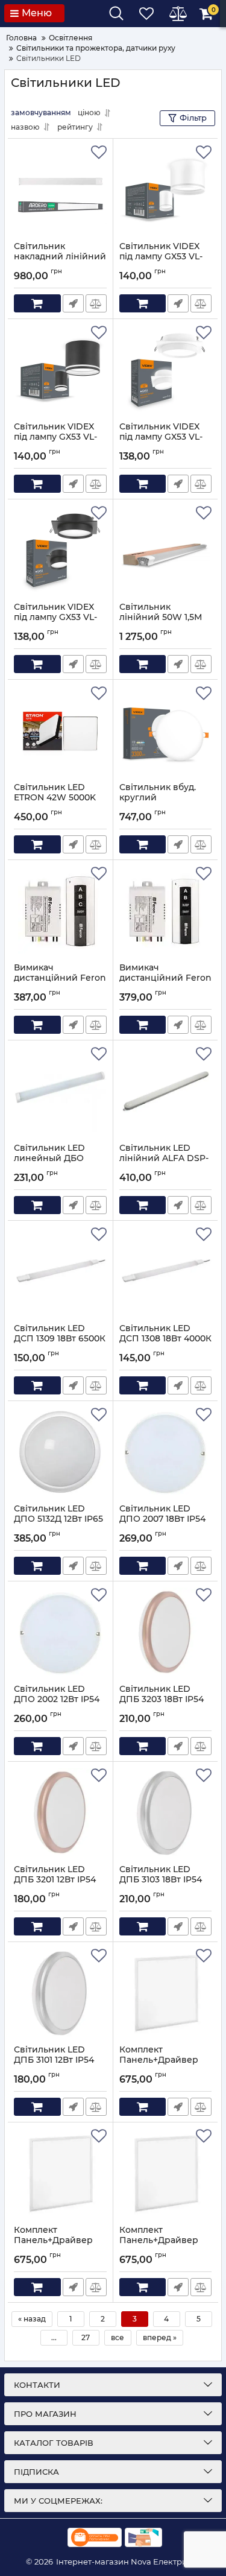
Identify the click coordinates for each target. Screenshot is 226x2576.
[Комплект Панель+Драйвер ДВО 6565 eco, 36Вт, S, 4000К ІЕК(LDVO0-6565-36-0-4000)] (60, 2174)
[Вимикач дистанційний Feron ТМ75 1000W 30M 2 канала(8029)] (166, 911)
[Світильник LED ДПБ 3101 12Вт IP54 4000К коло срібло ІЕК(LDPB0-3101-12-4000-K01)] (60, 1993)
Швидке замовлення (73, 303)
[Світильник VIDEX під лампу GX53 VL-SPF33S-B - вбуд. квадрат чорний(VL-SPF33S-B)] (60, 551)
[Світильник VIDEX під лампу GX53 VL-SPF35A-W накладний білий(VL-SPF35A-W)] (166, 190)
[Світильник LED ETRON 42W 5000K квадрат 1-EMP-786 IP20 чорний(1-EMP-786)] (60, 731)
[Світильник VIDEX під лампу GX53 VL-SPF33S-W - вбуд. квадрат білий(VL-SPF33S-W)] (166, 370)
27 (86, 2337)
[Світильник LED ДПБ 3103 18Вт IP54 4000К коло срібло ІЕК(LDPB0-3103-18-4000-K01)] (166, 1813)
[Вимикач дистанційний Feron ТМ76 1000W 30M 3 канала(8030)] (60, 911)
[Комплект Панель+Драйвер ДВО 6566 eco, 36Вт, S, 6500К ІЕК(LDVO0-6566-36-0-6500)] (166, 1993)
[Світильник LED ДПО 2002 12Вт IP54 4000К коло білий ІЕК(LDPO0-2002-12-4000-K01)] (60, 1633)
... (54, 2337)
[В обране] (99, 153)
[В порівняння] (96, 303)
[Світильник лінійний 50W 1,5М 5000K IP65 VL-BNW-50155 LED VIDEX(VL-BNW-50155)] (166, 551)
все (118, 2337)
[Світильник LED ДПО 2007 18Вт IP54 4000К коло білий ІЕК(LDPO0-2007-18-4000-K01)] (166, 1452)
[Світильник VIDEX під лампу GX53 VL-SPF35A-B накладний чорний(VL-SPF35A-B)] (60, 370)
